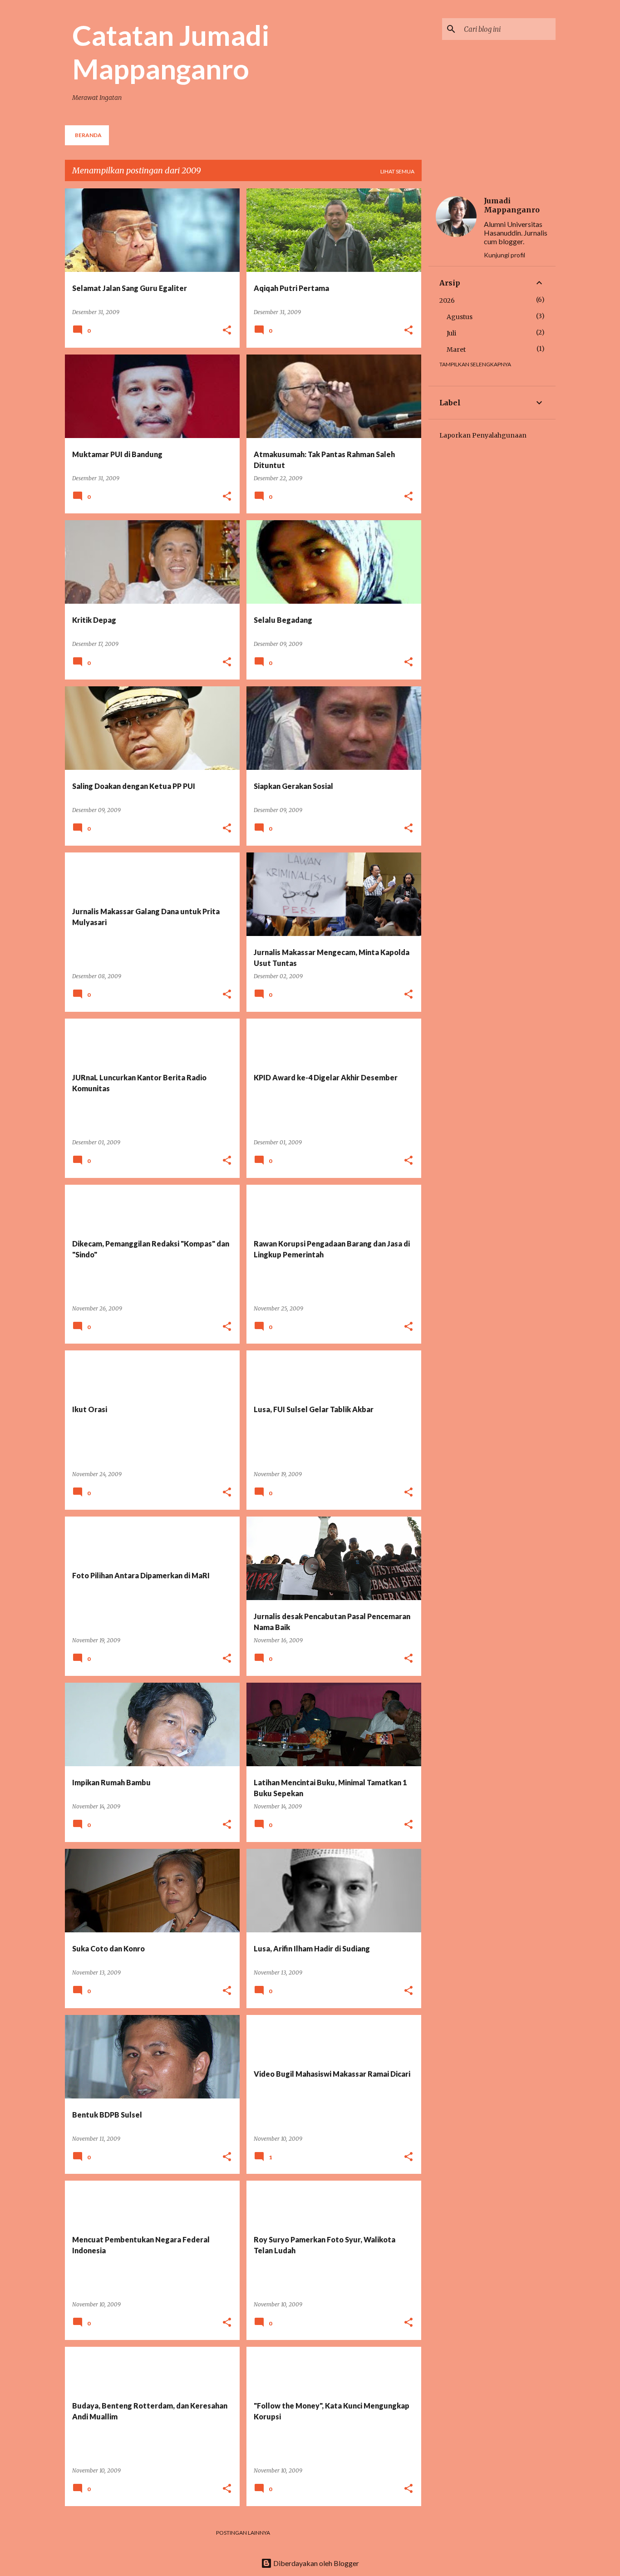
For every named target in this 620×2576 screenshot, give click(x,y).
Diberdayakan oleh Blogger (315, 2563)
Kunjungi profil (504, 255)
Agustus (460, 317)
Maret (456, 350)
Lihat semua (397, 171)
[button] (227, 331)
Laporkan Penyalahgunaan (483, 435)
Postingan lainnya (243, 2533)
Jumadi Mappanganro (512, 205)
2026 (447, 300)
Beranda (88, 135)
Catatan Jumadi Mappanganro (171, 52)
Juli (451, 333)
